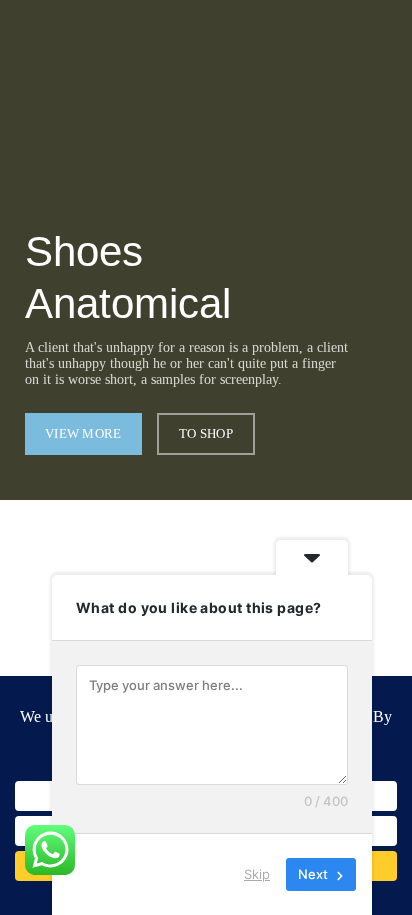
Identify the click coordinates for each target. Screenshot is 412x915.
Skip (257, 874)
